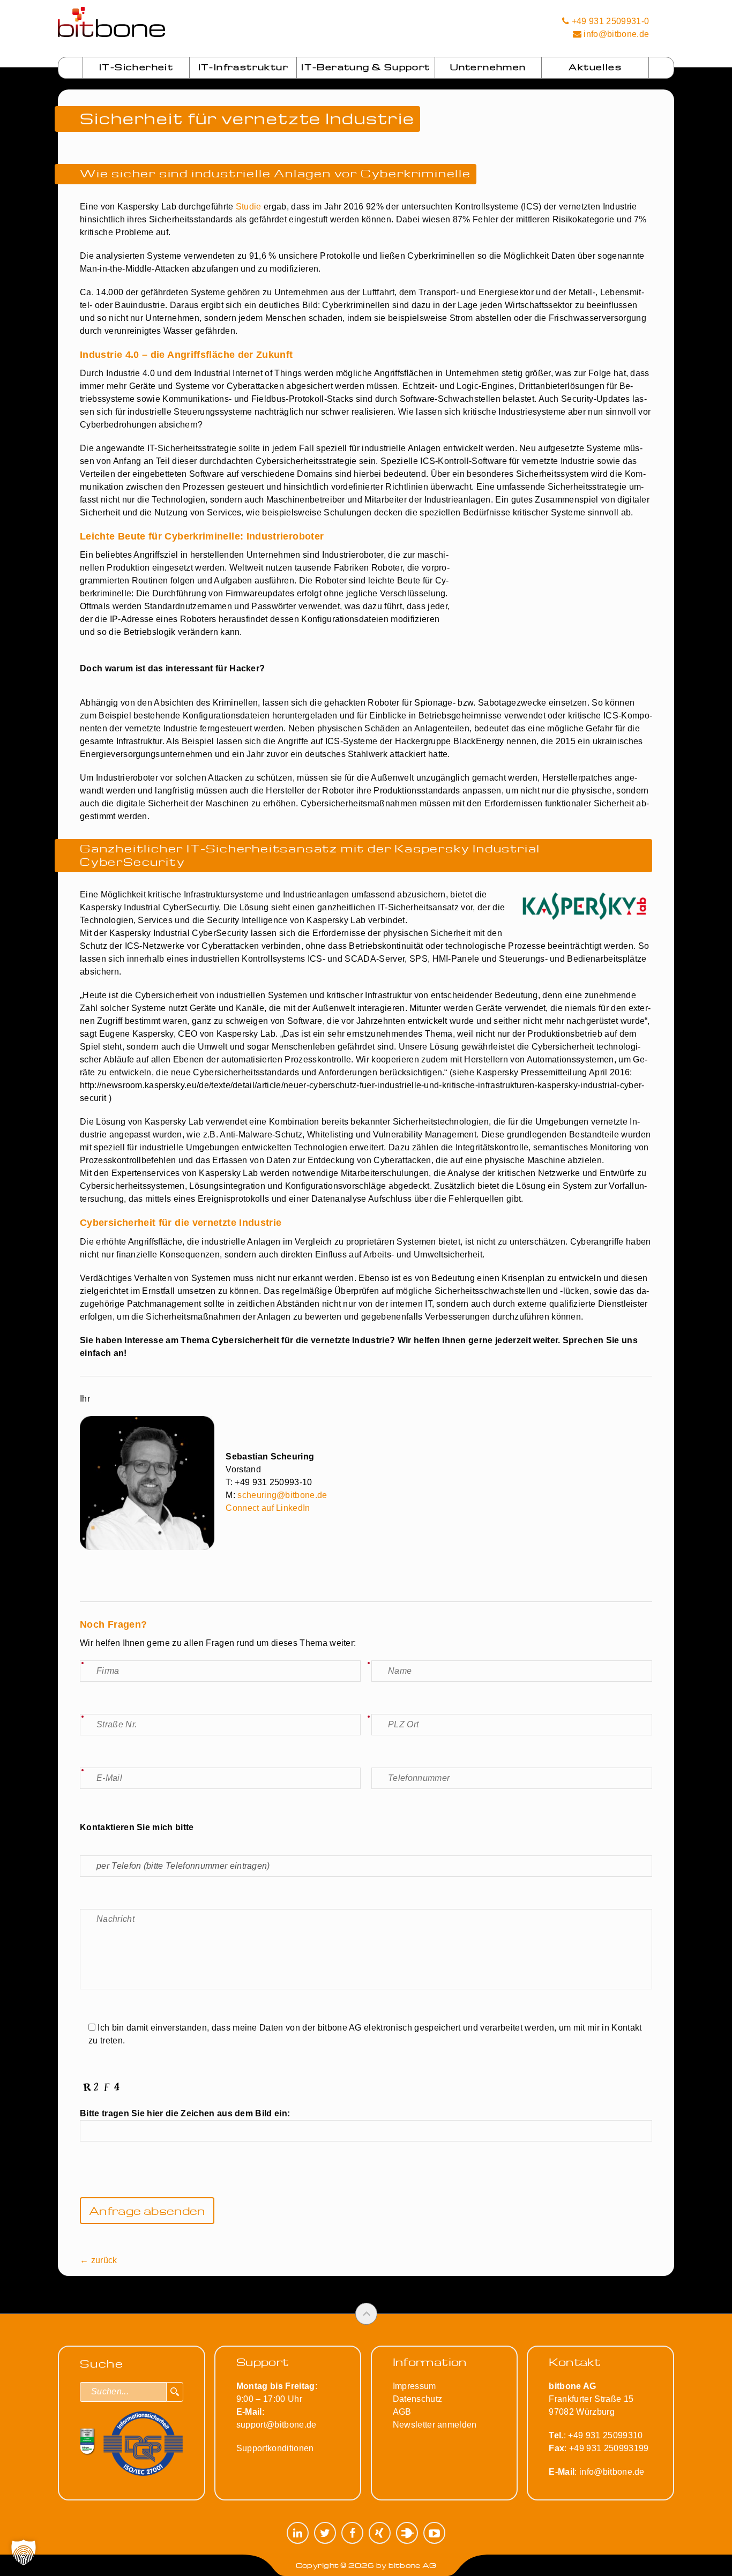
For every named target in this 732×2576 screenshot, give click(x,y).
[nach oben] (366, 2314)
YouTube (434, 2533)
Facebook (352, 2533)
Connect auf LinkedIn (268, 1508)
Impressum (414, 2386)
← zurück (99, 2260)
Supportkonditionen (275, 2448)
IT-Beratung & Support (365, 67)
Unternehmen (488, 67)
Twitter (325, 2533)
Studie (249, 207)
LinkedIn (298, 2533)
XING (380, 2533)
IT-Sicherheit (136, 67)
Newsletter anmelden (435, 2425)
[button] (24, 2552)
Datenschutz (418, 2399)
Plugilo (407, 2533)
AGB (402, 2412)
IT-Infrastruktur (243, 67)
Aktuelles (595, 67)
